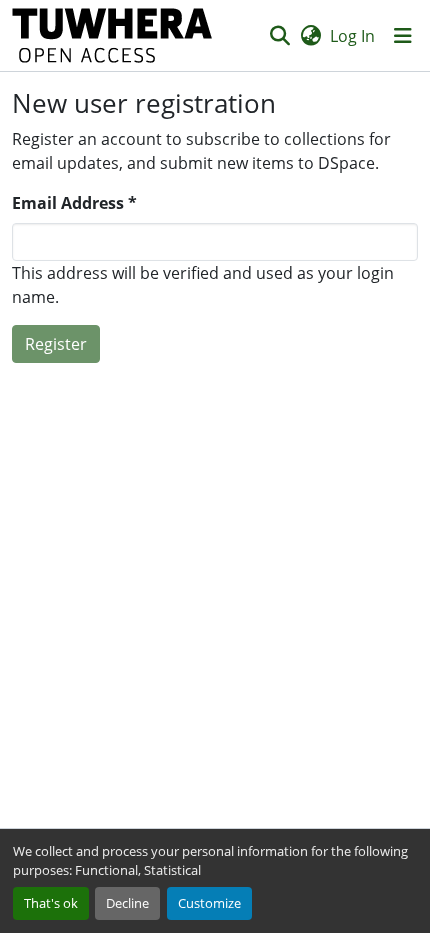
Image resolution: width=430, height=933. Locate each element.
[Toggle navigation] (403, 36)
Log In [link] (352, 36)
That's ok (51, 903)
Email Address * (74, 203)
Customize (209, 903)
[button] (112, 35)
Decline (127, 903)
